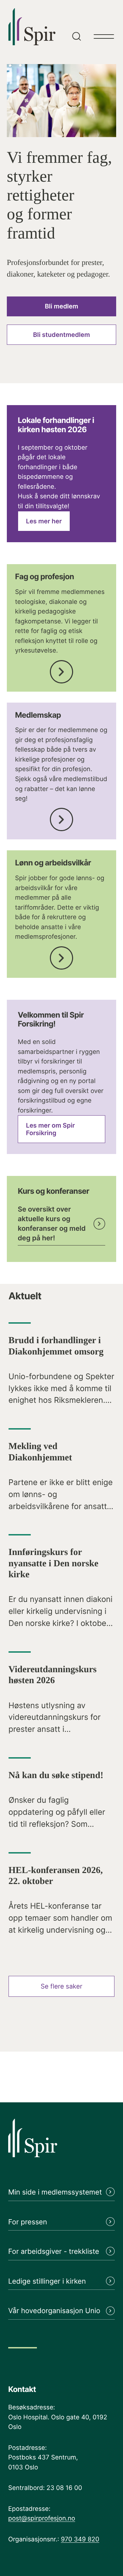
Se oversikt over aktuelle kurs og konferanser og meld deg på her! (52, 1224)
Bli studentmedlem (61, 335)
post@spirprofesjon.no (42, 2518)
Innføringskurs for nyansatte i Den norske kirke (53, 1563)
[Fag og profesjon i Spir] (61, 670)
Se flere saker (61, 1986)
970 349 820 (80, 2539)
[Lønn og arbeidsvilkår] (61, 956)
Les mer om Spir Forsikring (50, 1129)
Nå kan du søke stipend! (56, 1775)
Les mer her (44, 521)
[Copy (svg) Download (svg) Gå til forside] (61, 2143)
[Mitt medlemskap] (61, 818)
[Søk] (75, 26)
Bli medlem (61, 306)
